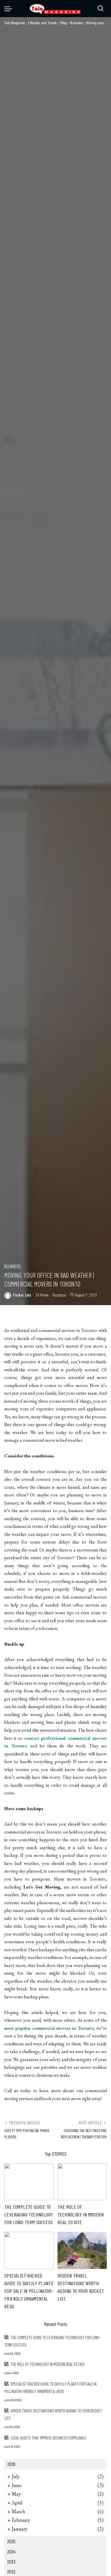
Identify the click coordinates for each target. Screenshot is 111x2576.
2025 (11, 2541)
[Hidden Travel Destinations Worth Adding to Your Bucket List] (82, 2250)
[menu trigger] (10, 9)
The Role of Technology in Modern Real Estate (81, 2214)
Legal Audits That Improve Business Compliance (48, 2438)
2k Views (42, 1295)
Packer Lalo (22, 1295)
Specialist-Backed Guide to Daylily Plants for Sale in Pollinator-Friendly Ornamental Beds (29, 2291)
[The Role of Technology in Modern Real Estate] (82, 2182)
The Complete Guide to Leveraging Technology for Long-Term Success (28, 2214)
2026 (11, 2464)
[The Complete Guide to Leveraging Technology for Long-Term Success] (29, 2182)
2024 (11, 2551)
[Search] (100, 9)
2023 (11, 2561)
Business (12, 1266)
